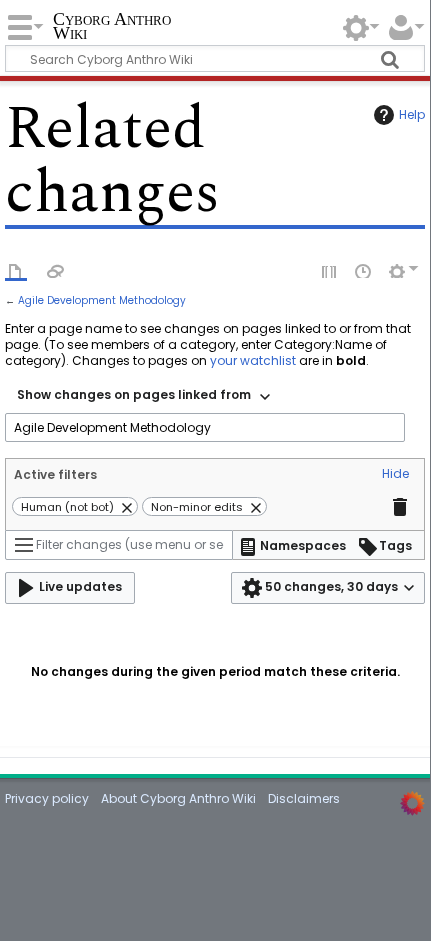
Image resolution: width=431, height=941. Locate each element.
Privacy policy (47, 798)
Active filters (55, 474)
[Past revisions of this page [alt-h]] (364, 270)
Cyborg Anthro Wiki (112, 27)
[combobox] (143, 397)
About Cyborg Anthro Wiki (178, 798)
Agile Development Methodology (102, 300)
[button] (395, 475)
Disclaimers (304, 798)
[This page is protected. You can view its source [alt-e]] (330, 270)
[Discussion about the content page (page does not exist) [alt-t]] (56, 270)
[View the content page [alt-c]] (16, 270)
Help (412, 114)
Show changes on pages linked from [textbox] (134, 394)
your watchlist (253, 360)
